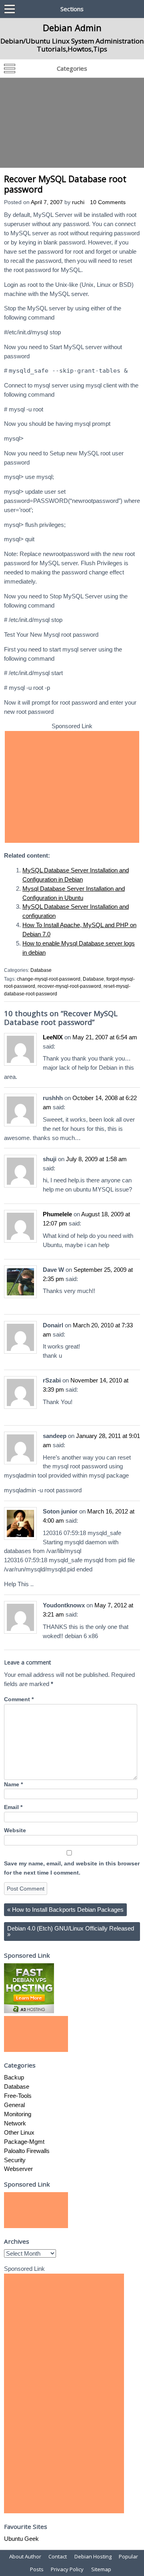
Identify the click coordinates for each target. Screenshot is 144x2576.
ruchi (78, 202)
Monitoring (18, 2114)
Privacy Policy (67, 2569)
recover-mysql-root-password (69, 986)
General (14, 2105)
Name (13, 1785)
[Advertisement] (72, 123)
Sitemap (101, 2569)
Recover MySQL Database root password (65, 184)
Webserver (18, 2169)
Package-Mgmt (24, 2142)
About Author (25, 2556)
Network (15, 2123)
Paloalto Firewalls (27, 2151)
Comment (19, 1699)
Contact (58, 2556)
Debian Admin (72, 28)
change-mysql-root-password (49, 979)
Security (15, 2160)
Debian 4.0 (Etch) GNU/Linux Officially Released (71, 1931)
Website (15, 1830)
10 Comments (108, 202)
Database (41, 970)
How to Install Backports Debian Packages (65, 1910)
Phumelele (57, 1214)
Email (13, 1807)
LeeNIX (53, 1037)
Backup (14, 2077)
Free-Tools (18, 2096)
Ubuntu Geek (21, 2539)
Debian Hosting (93, 2556)
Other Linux (19, 2132)
